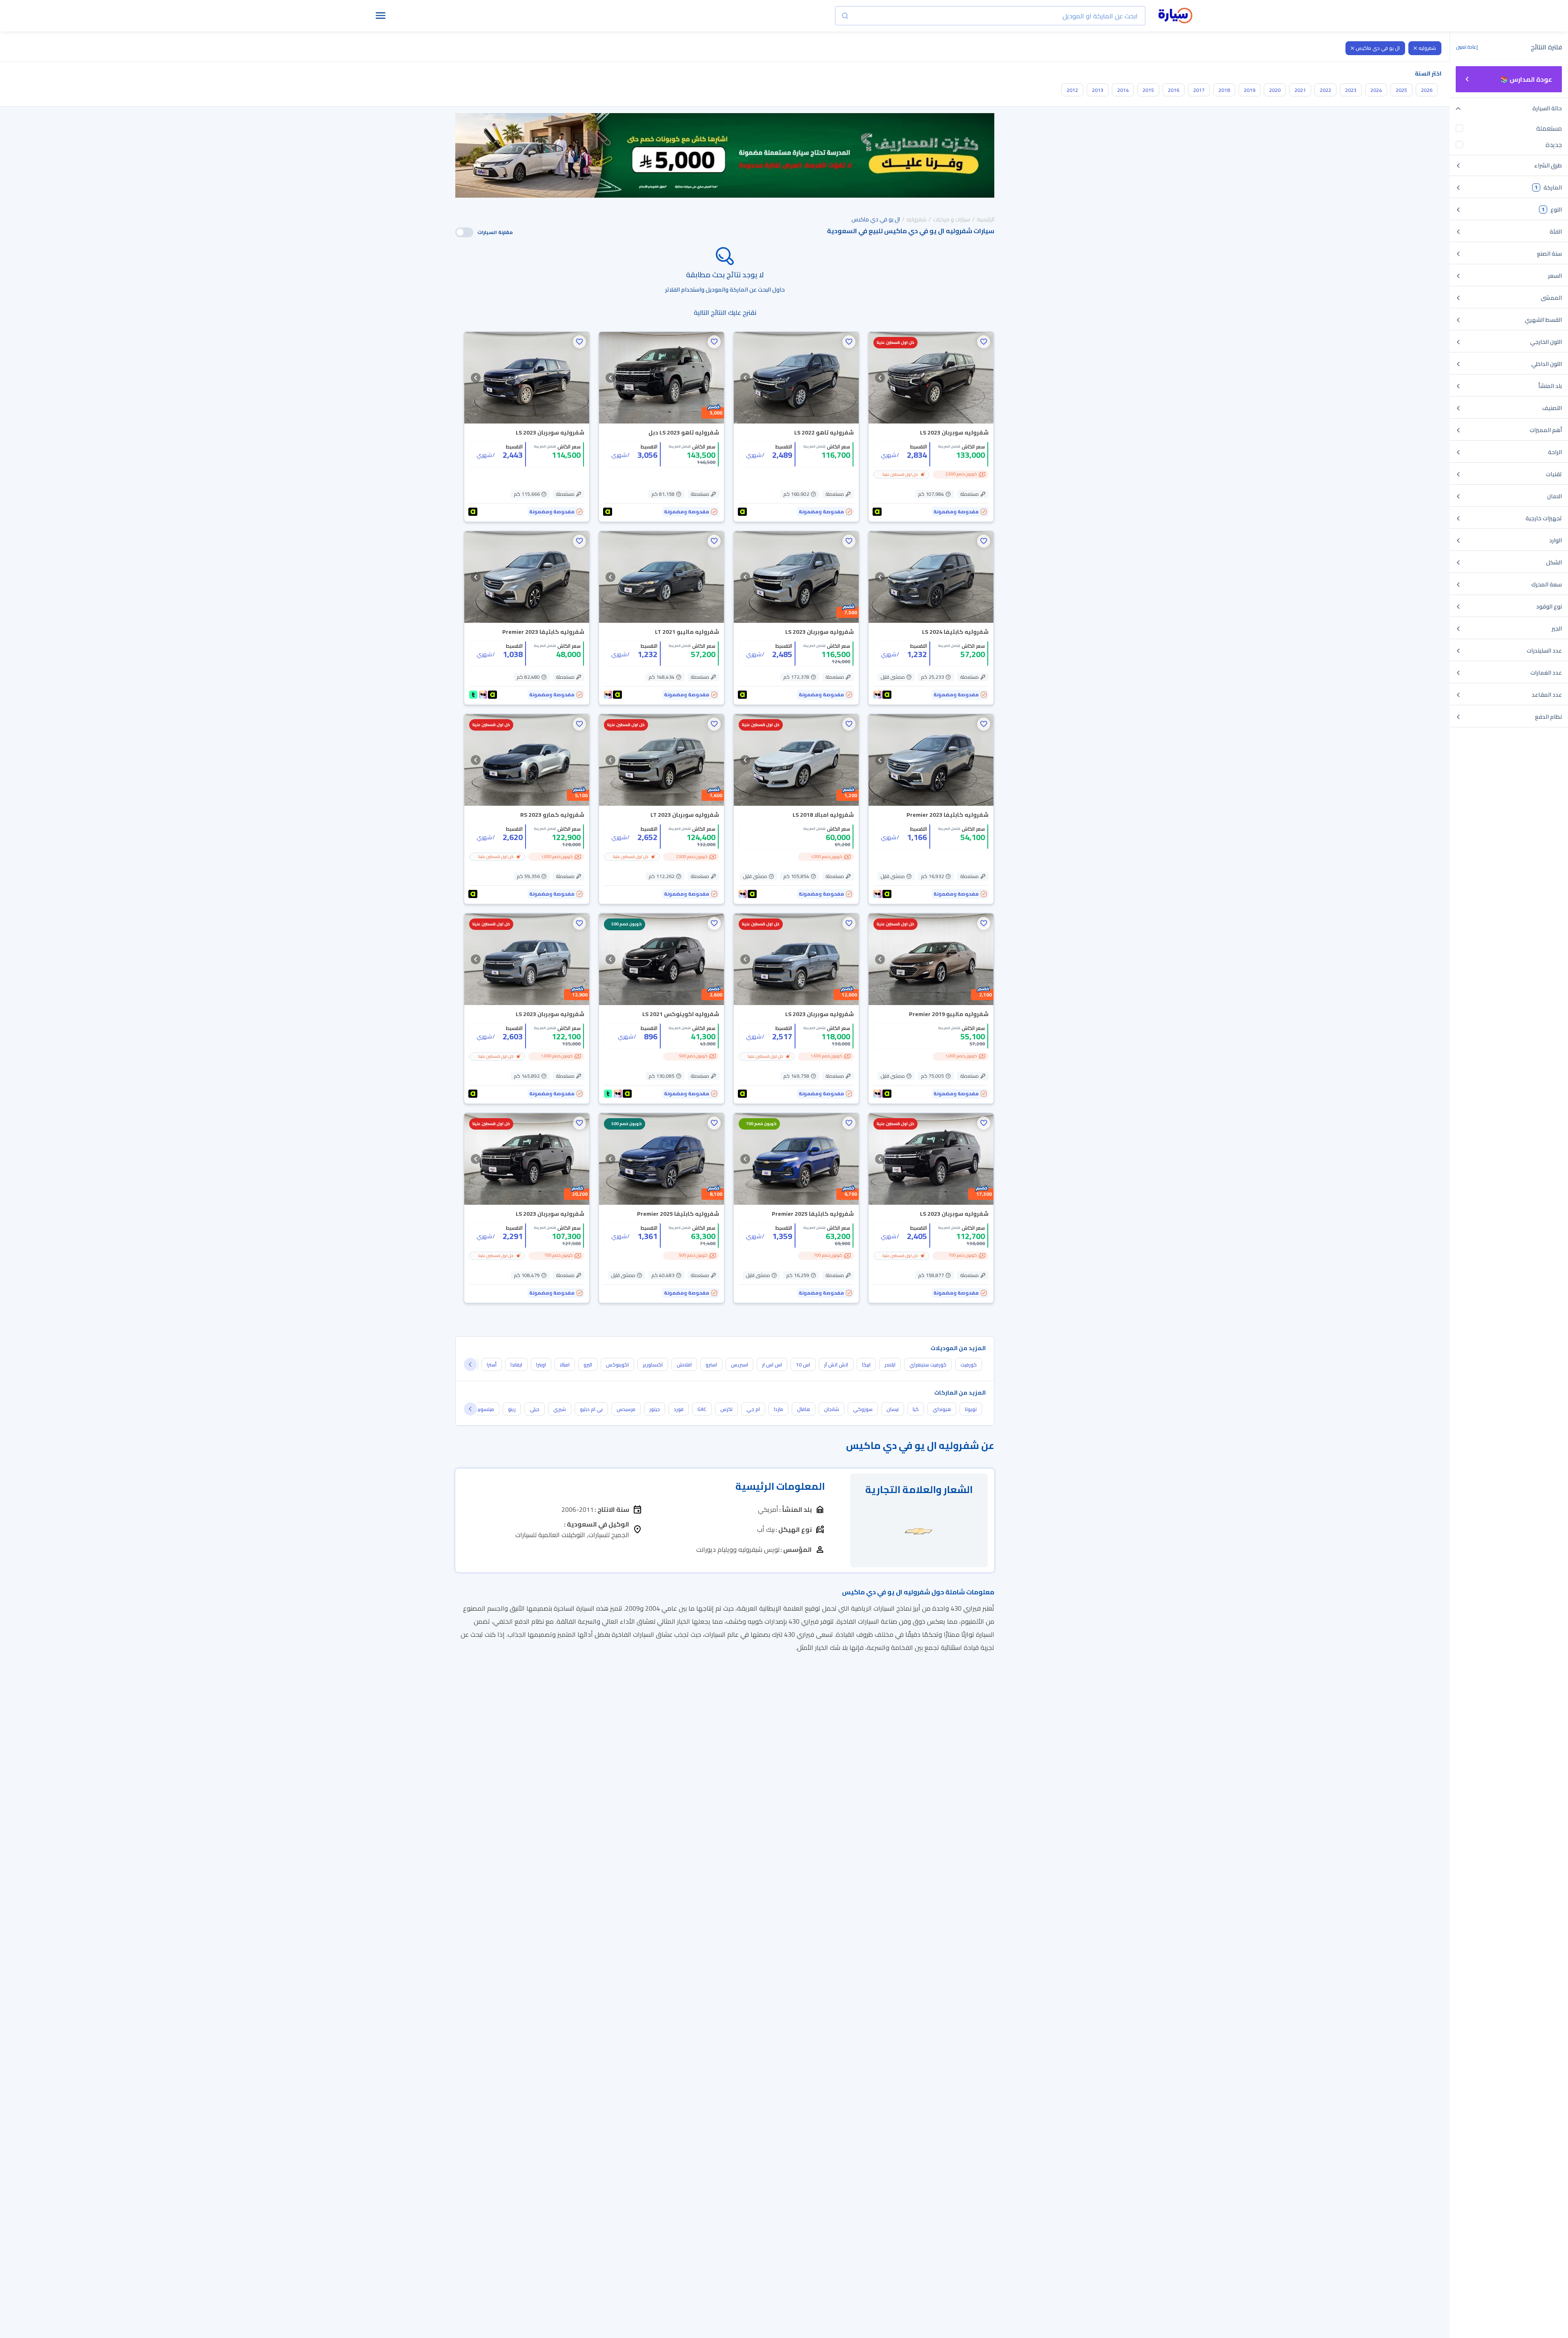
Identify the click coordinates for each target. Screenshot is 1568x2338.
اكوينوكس (617, 1365)
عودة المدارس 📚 (1526, 79)
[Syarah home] (1175, 16)
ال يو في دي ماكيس (1378, 48)
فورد (679, 1409)
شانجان (832, 1409)
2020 (1275, 90)
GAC (702, 1409)
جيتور (655, 1409)
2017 (1199, 90)
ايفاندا (516, 1365)
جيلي (535, 1409)
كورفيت (969, 1365)
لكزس (726, 1409)
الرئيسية (986, 219)
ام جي (753, 1409)
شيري (560, 1409)
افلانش (684, 1365)
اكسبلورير (653, 1365)
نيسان (893, 1409)
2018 (1224, 90)
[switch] (464, 232)
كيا (916, 1409)
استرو (711, 1365)
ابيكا (866, 1365)
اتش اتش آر (836, 1365)
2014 (1123, 90)
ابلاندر (890, 1365)
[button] (984, 342)
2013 (1098, 90)
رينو (512, 1409)
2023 (1351, 90)
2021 (1300, 90)
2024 (1376, 90)
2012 (1072, 90)
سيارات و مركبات (952, 219)
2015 (1148, 90)
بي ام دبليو (591, 1409)
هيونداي (942, 1409)
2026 (1427, 90)
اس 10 (803, 1365)
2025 (1401, 90)
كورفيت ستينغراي (928, 1365)
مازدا (778, 1409)
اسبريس (739, 1365)
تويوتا (971, 1409)
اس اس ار (772, 1365)
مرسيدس (626, 1409)
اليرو (588, 1365)
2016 (1174, 90)
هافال (804, 1409)
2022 (1325, 90)
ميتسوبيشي (482, 1409)
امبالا (565, 1365)
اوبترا (541, 1365)
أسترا (492, 1365)
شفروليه (1427, 48)
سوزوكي (863, 1409)
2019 (1249, 90)
